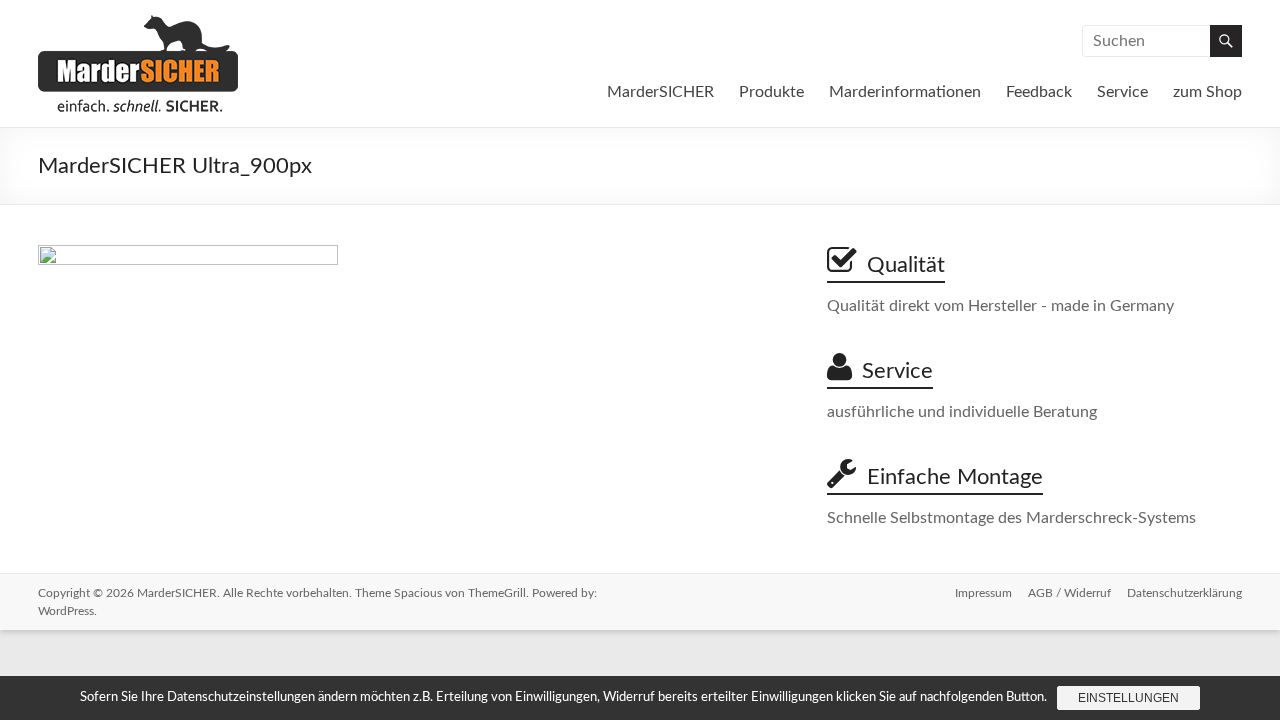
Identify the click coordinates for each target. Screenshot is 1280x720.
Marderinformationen (905, 92)
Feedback (1039, 92)
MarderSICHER (660, 92)
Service (1122, 92)
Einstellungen (1128, 698)
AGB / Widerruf (1069, 593)
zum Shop (1207, 92)
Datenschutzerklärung (1184, 593)
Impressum (983, 593)
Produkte (771, 92)
